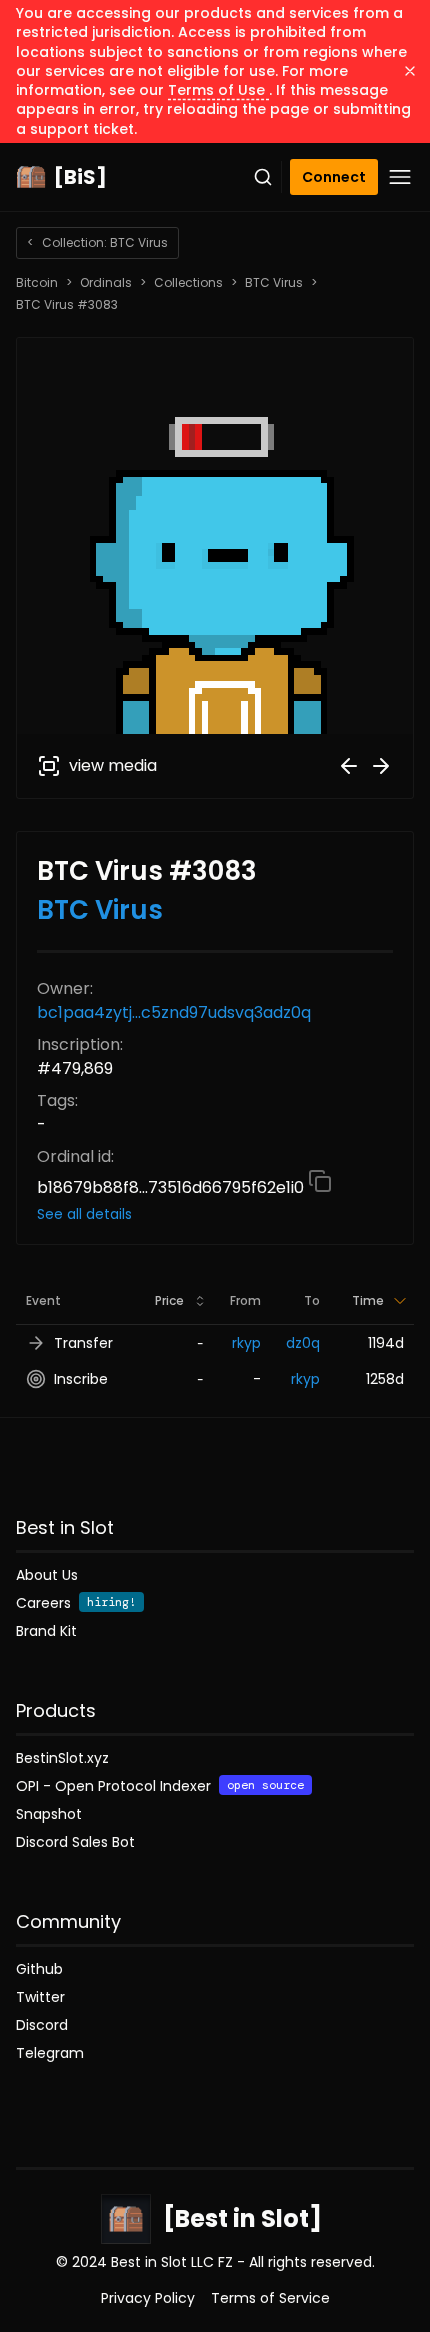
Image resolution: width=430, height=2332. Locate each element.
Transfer (83, 1343)
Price (169, 1300)
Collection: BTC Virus (97, 242)
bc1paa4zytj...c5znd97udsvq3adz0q (174, 1012)
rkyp (246, 1343)
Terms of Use (218, 90)
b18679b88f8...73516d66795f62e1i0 (172, 1187)
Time (368, 1300)
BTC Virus (274, 283)
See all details (84, 1214)
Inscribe (81, 1379)
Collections (188, 283)
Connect (334, 177)
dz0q (303, 1343)
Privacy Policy (148, 2298)
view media (113, 765)
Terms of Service (270, 2298)
